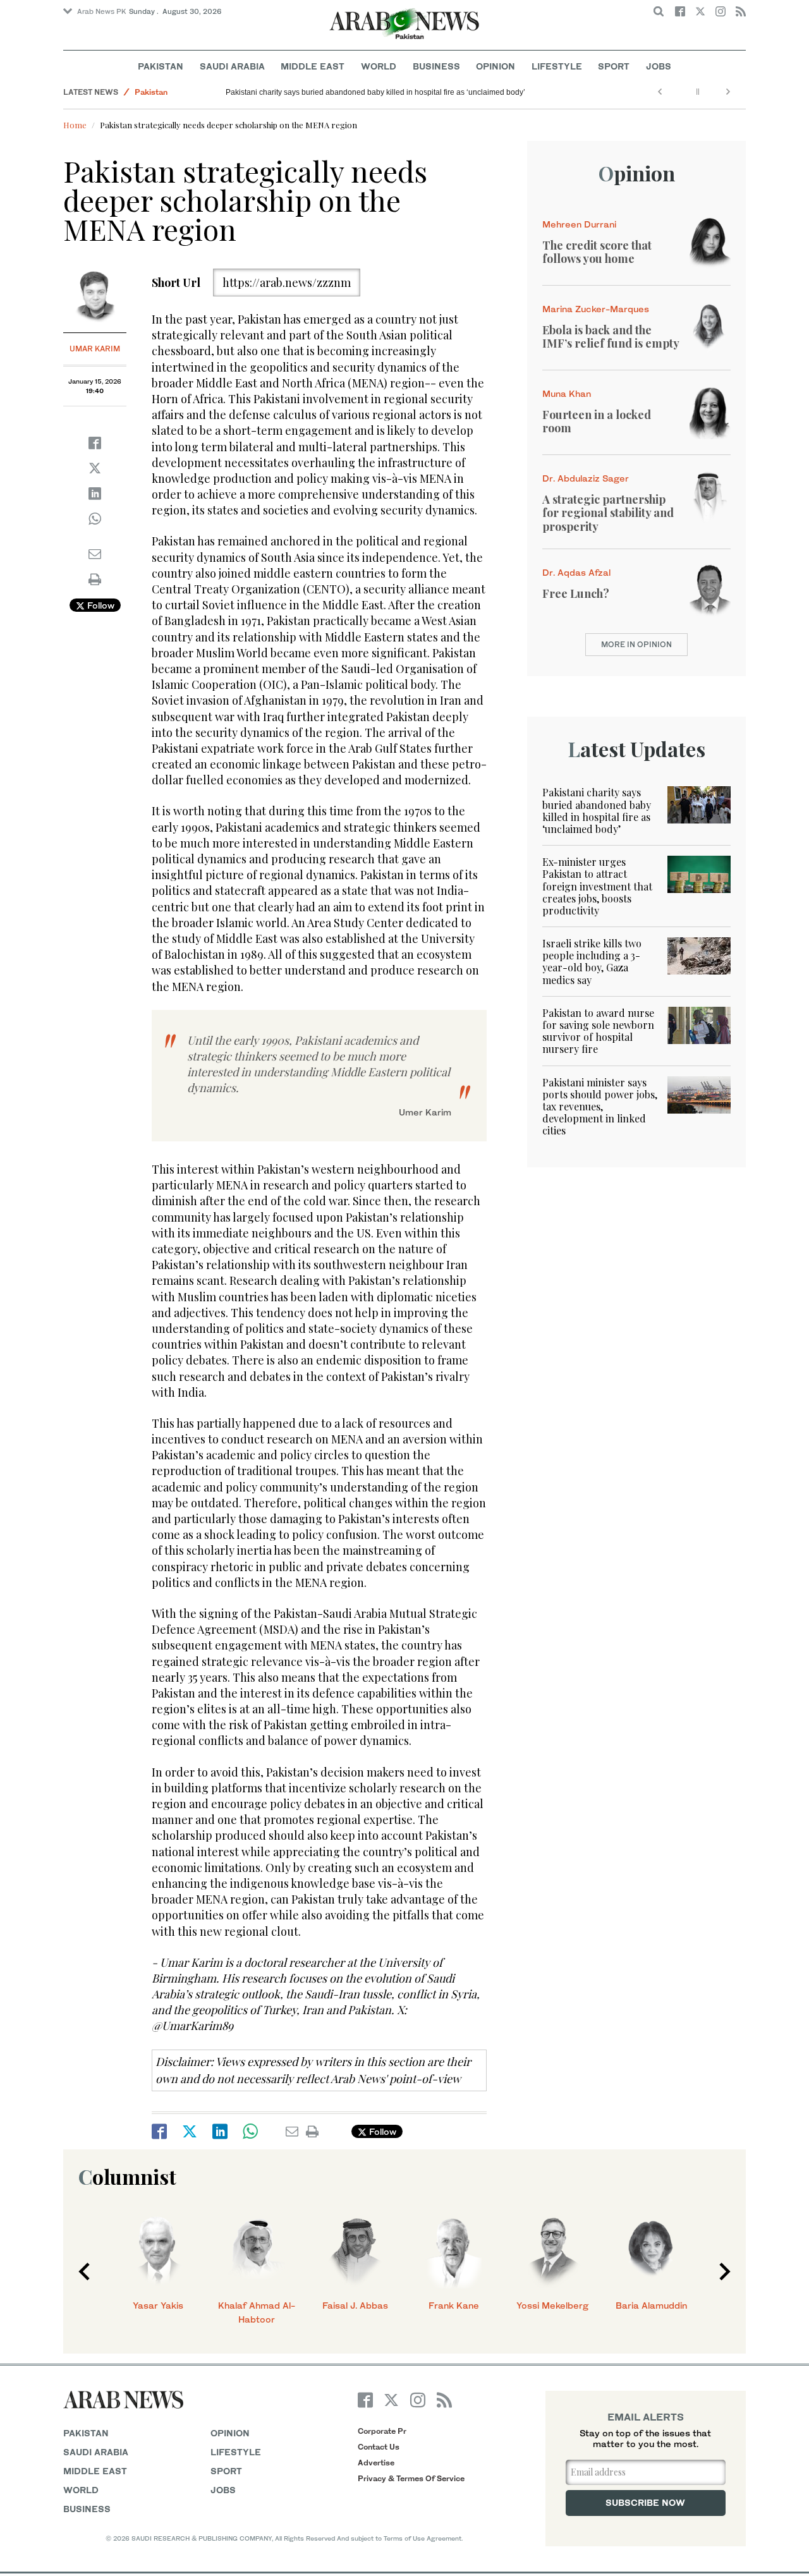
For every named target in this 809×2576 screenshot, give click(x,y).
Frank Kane (454, 2305)
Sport (614, 66)
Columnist (127, 2176)
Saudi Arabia (232, 66)
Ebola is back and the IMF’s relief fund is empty (611, 337)
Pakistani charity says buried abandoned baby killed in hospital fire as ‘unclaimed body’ (375, 92)
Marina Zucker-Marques (596, 309)
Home (75, 125)
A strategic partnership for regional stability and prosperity (608, 513)
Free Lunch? (576, 593)
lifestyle (236, 2452)
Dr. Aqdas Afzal (576, 572)
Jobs (659, 66)
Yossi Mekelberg (552, 2305)
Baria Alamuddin (651, 2305)
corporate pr (382, 2431)
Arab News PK (102, 11)
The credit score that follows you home (597, 252)
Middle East (313, 66)
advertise (376, 2463)
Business (436, 66)
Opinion (496, 66)
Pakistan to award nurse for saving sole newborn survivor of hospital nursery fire (598, 1031)
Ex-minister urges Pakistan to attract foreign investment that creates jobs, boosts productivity (597, 886)
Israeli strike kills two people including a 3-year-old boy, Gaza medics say (592, 962)
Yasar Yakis (158, 2305)
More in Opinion (636, 644)
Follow (100, 605)
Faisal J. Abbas (355, 2305)
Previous (84, 2271)
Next (725, 2271)
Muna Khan (567, 393)
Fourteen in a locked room (597, 422)
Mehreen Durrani (579, 224)
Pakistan (161, 66)
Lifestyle (557, 66)
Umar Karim (95, 349)
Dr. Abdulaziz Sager (586, 478)
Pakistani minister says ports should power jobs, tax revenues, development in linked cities (600, 1107)
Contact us (379, 2447)
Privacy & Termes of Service (411, 2478)
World (379, 66)
